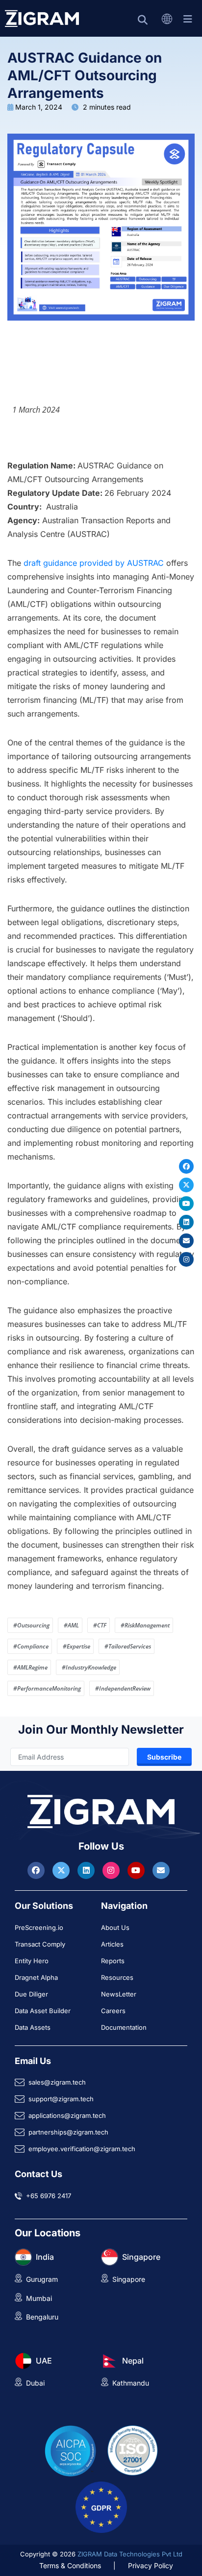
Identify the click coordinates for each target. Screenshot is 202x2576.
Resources (117, 1977)
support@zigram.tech (61, 2099)
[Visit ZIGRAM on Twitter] (62, 1870)
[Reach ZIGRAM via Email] (161, 1870)
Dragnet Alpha (36, 1977)
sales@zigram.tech (57, 2082)
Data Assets (33, 2027)
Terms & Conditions (70, 2565)
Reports (113, 1961)
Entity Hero (32, 1961)
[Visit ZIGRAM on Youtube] (137, 1870)
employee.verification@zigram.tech (82, 2149)
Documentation (124, 2027)
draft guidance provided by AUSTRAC (94, 563)
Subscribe (164, 1757)
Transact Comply (40, 1944)
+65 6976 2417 (49, 2196)
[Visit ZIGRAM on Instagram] (112, 1870)
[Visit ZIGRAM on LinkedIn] (87, 1870)
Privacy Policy (151, 2565)
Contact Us (38, 2174)
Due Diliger (31, 1994)
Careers (113, 2011)
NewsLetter (119, 1994)
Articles (112, 1944)
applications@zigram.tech (67, 2115)
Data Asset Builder (43, 2011)
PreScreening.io (39, 1927)
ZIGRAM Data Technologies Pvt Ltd (130, 2554)
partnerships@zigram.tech (68, 2132)
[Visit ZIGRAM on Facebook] (37, 1870)
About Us (115, 1927)
